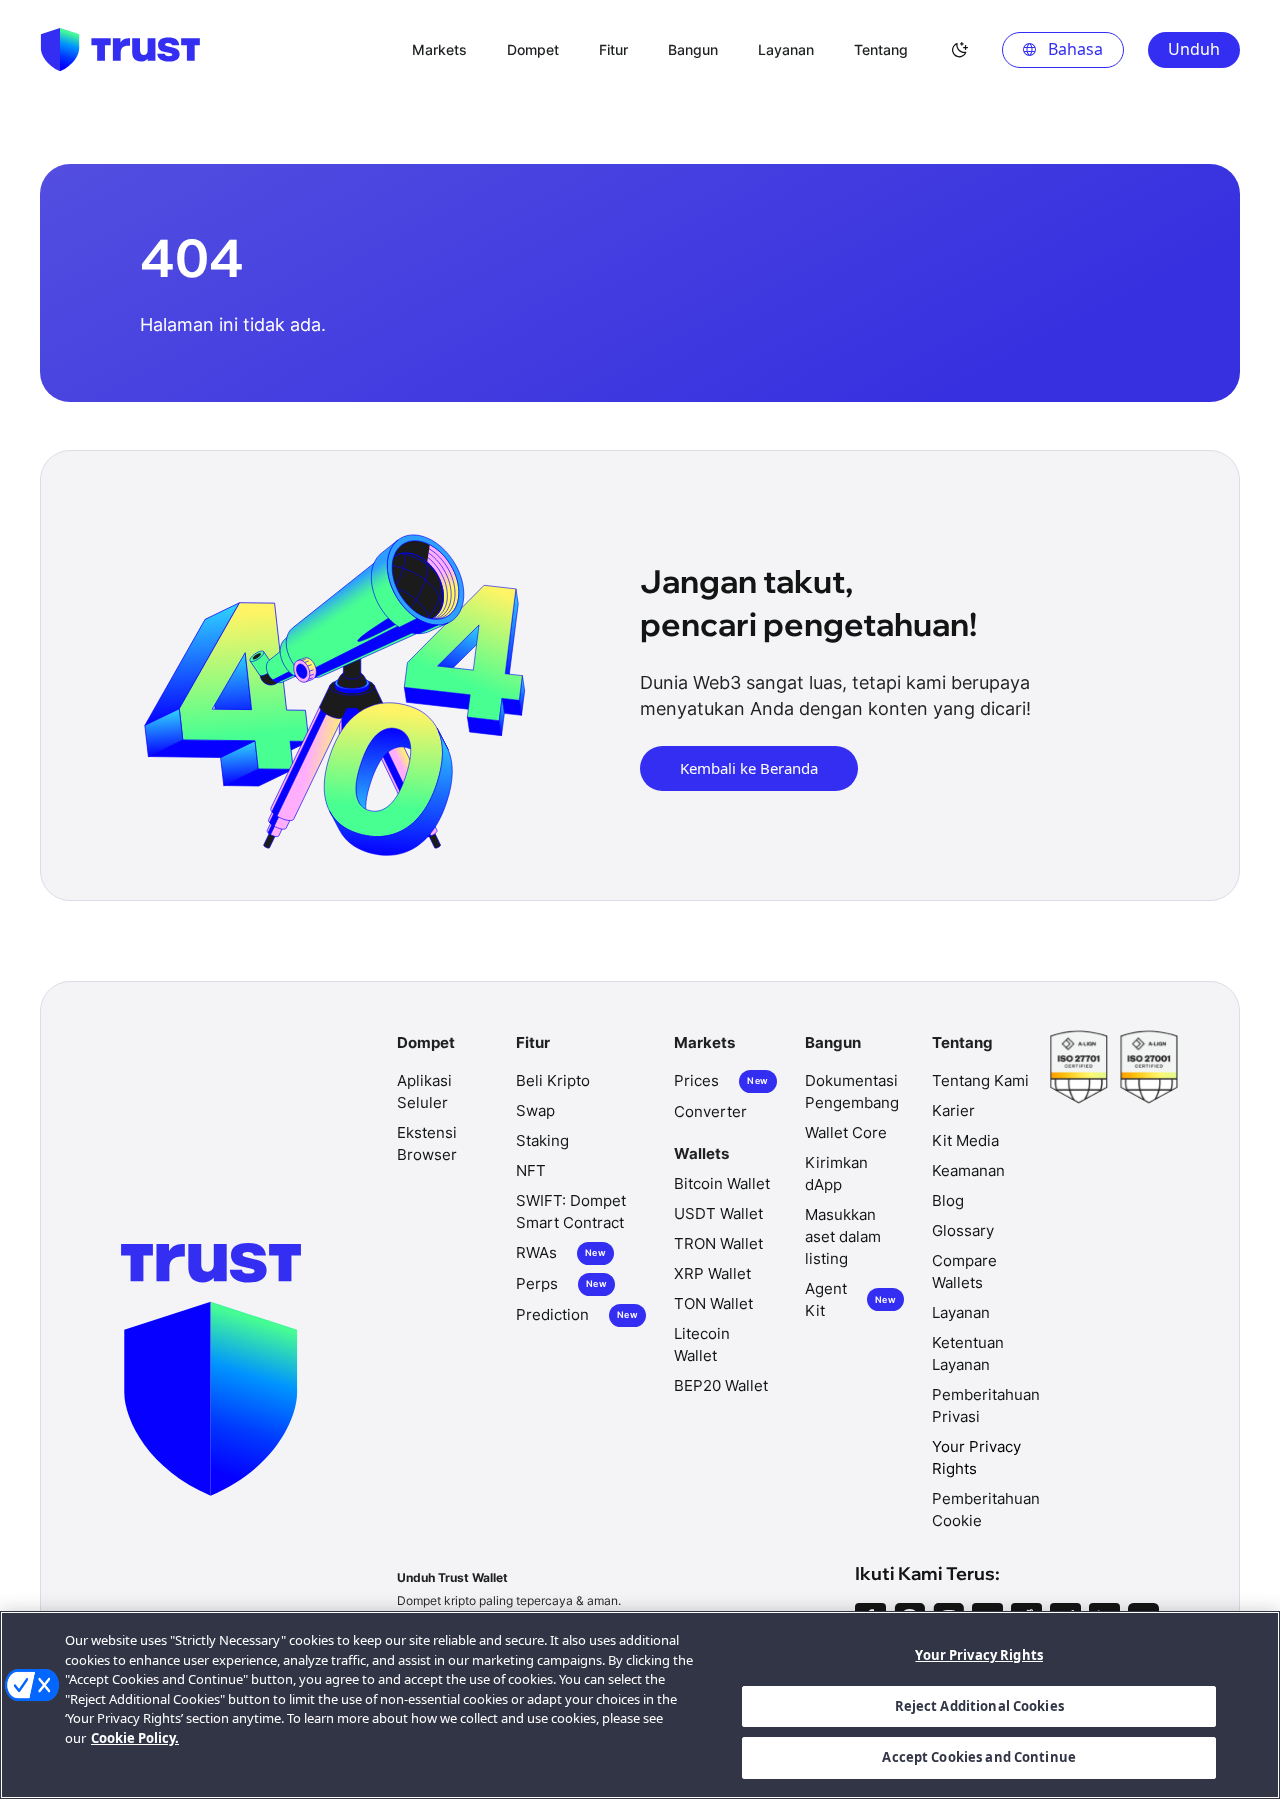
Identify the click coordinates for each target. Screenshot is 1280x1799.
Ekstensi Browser (427, 1143)
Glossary (963, 1230)
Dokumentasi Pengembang (852, 1091)
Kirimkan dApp (836, 1173)
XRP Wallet (712, 1273)
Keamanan (968, 1170)
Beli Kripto (553, 1080)
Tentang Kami (980, 1080)
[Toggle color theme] (960, 50)
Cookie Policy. (135, 1738)
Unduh (1194, 49)
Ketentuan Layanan (968, 1353)
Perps (561, 1283)
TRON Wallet (718, 1243)
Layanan (961, 1312)
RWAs (561, 1252)
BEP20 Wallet (721, 1385)
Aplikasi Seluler (424, 1091)
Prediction (577, 1314)
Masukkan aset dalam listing (843, 1236)
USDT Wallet (718, 1213)
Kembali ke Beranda (749, 768)
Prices (721, 1080)
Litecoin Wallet (702, 1344)
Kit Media (965, 1140)
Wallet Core (846, 1132)
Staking (542, 1140)
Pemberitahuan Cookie (986, 1509)
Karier (953, 1110)
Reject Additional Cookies (979, 1706)
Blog (948, 1200)
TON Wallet (713, 1303)
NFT (531, 1170)
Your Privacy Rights (978, 1655)
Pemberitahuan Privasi (986, 1405)
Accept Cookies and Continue (979, 1757)
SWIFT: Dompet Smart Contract (571, 1211)
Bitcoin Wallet (722, 1183)
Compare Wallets (964, 1271)
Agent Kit (850, 1299)
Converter (710, 1111)
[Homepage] (120, 50)
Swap (535, 1110)
